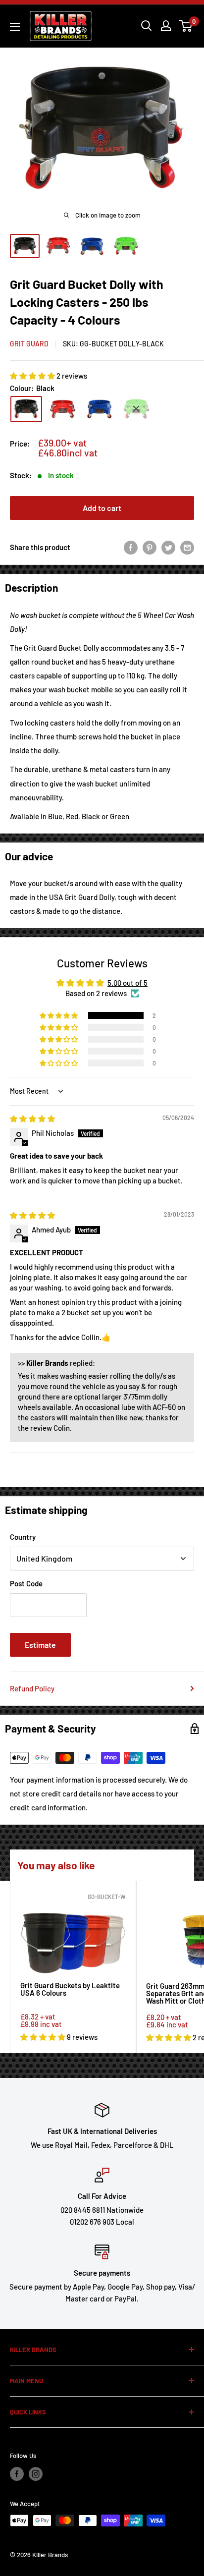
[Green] (136, 409)
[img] (32, 1119)
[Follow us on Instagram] (36, 2474)
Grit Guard (29, 344)
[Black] (26, 409)
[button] (33, 376)
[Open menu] (15, 27)
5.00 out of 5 (127, 983)
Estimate (40, 1645)
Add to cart (102, 508)
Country (23, 1537)
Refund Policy (32, 1688)
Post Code (26, 1583)
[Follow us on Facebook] (17, 2474)
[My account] (166, 26)
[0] (186, 26)
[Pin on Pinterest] (150, 547)
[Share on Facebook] (131, 547)
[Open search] (147, 26)
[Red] (63, 409)
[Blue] (100, 409)
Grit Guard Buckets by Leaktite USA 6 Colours (70, 1989)
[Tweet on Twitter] (168, 547)
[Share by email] (187, 547)
